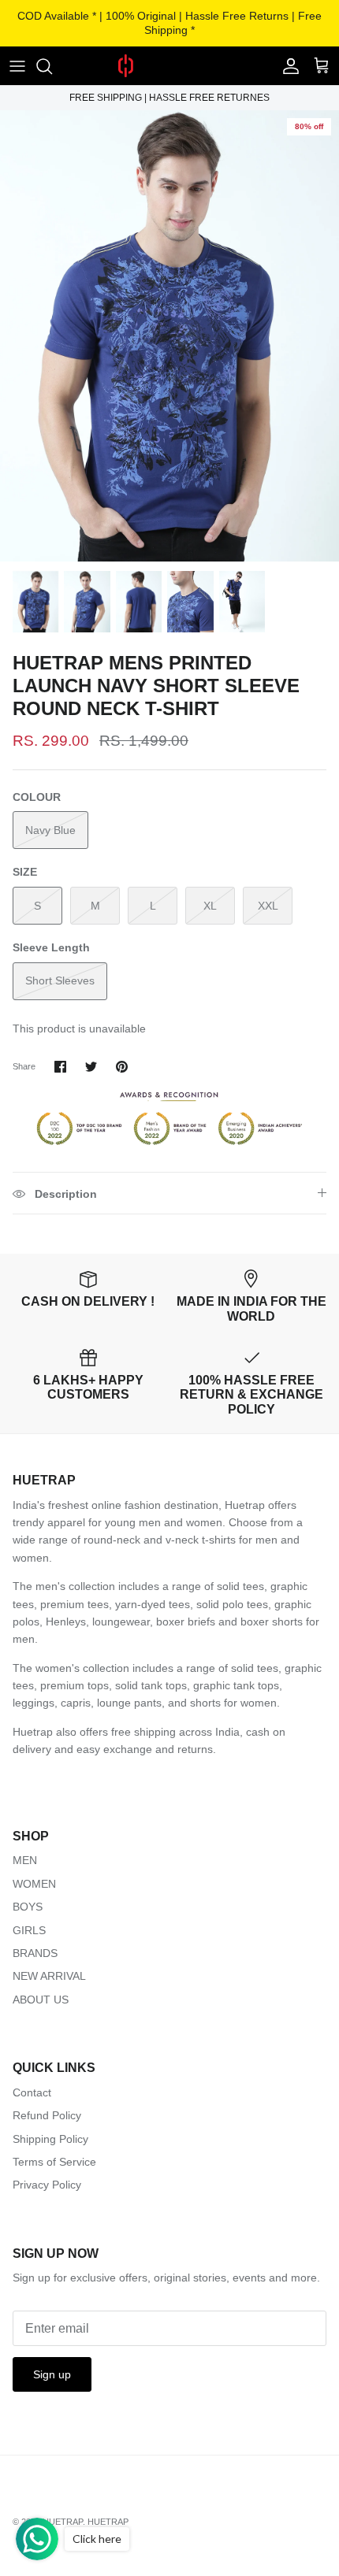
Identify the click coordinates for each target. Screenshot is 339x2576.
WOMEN (34, 1884)
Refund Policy (47, 2115)
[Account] (287, 66)
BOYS (28, 1907)
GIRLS (29, 1930)
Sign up (52, 2374)
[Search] (52, 66)
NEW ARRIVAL (49, 1976)
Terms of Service (54, 2162)
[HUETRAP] (169, 66)
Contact (32, 2092)
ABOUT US (41, 2000)
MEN (25, 1860)
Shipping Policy (50, 2139)
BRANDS (35, 1953)
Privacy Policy (47, 2185)
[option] (169, 336)
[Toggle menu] (17, 66)
